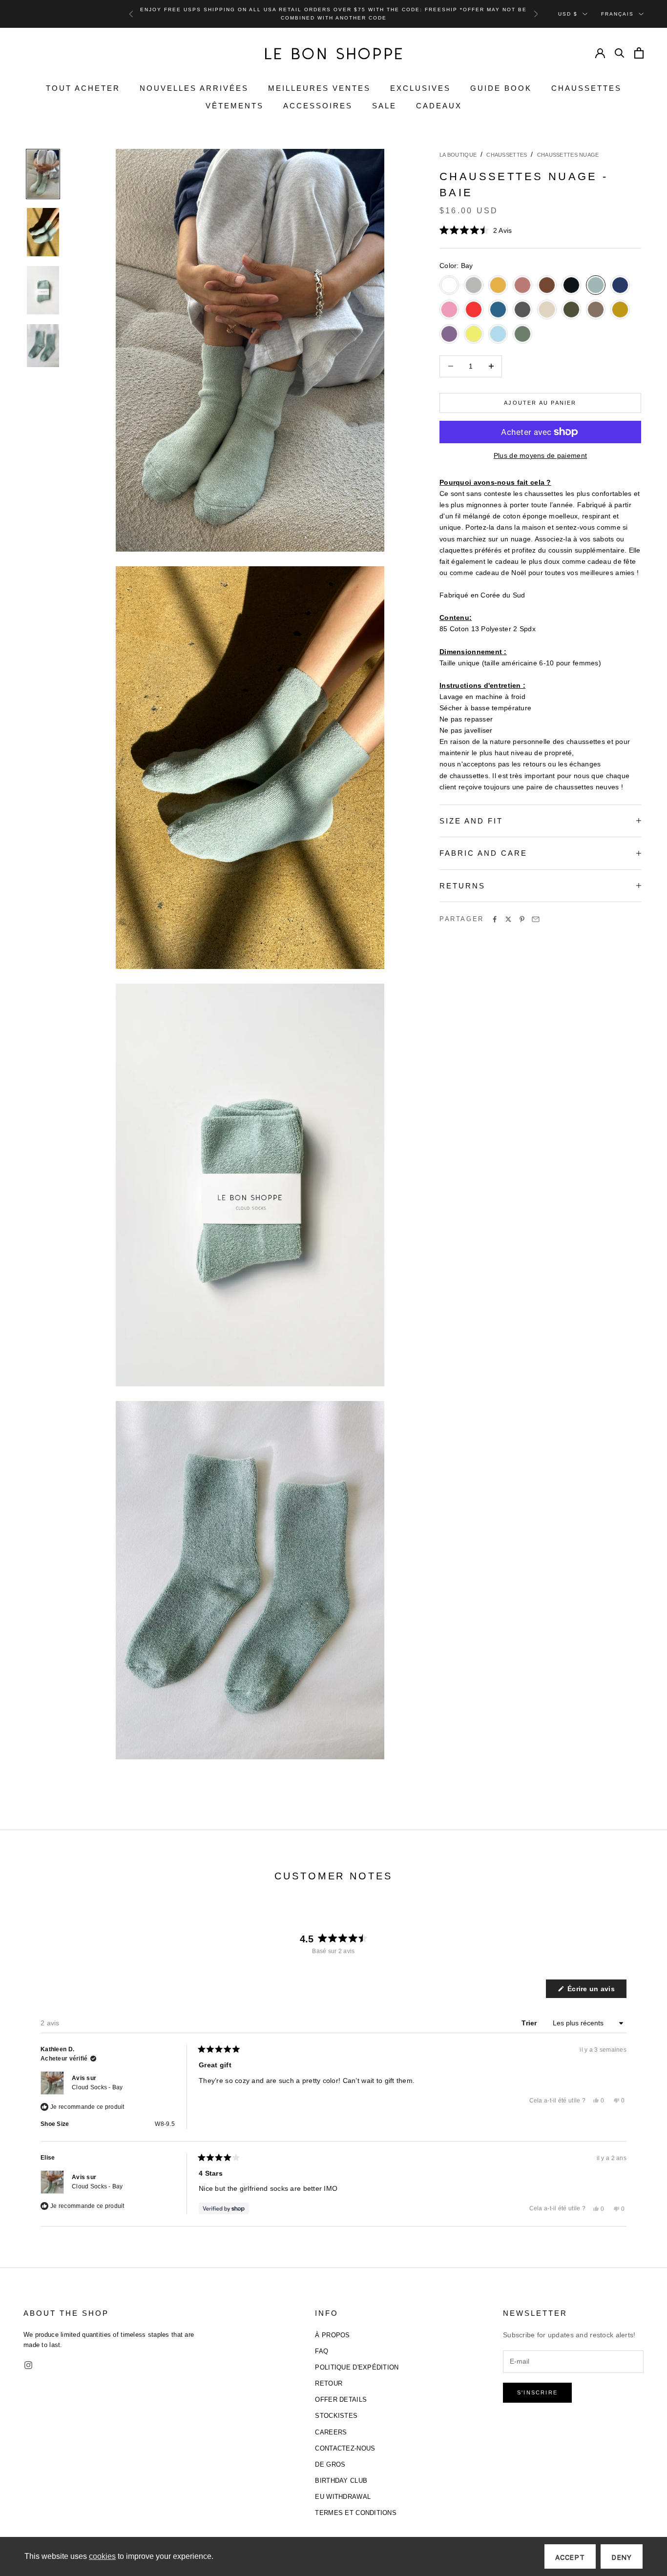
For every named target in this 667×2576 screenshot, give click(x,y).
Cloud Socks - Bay (97, 2087)
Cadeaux (439, 106)
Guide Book (501, 88)
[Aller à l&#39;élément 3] (43, 290)
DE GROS (330, 2464)
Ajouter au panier (540, 403)
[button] (476, 230)
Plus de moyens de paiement (540, 455)
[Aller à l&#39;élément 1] (43, 174)
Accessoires (318, 106)
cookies (102, 2556)
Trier (530, 2023)
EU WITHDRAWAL (343, 2497)
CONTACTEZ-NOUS (345, 2448)
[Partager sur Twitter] (508, 919)
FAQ (322, 2351)
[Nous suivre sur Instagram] (28, 2365)
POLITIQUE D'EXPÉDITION (357, 2367)
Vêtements (235, 106)
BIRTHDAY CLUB (341, 2481)
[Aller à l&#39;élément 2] (43, 232)
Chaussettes (586, 88)
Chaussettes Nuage (568, 155)
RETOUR (329, 2383)
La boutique (458, 155)
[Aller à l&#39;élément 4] (43, 346)
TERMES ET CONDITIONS (356, 2513)
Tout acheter (83, 88)
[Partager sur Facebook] (495, 919)
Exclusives (420, 88)
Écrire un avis (596, 1991)
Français (617, 13)
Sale (384, 106)
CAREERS (331, 2432)
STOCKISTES (336, 2416)
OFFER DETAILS (341, 2400)
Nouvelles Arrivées (194, 88)
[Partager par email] (536, 919)
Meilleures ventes (319, 88)
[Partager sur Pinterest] (522, 919)
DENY (622, 2557)
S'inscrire (537, 2392)
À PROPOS (332, 2335)
